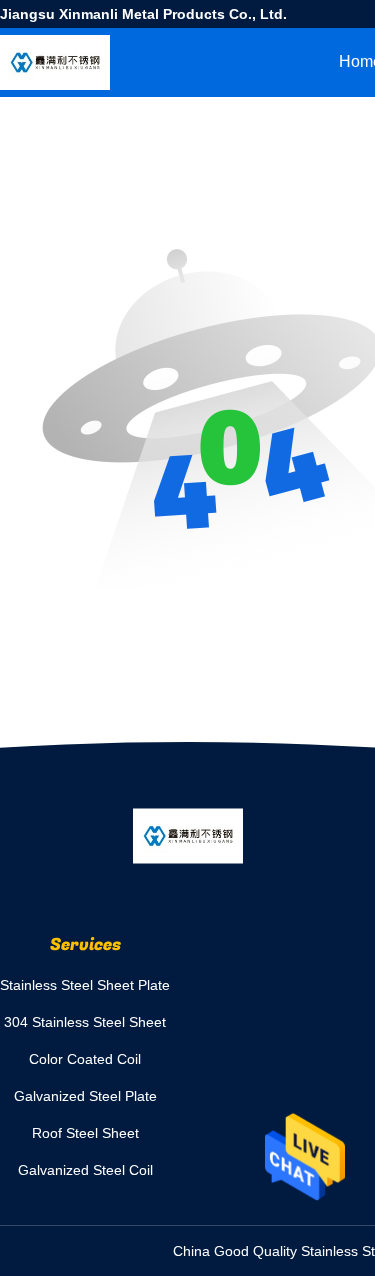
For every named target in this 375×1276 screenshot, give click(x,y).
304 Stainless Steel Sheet (85, 1022)
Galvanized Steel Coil (85, 1170)
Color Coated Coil (85, 1059)
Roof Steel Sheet (85, 1133)
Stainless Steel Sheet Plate (85, 985)
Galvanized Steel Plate (85, 1096)
